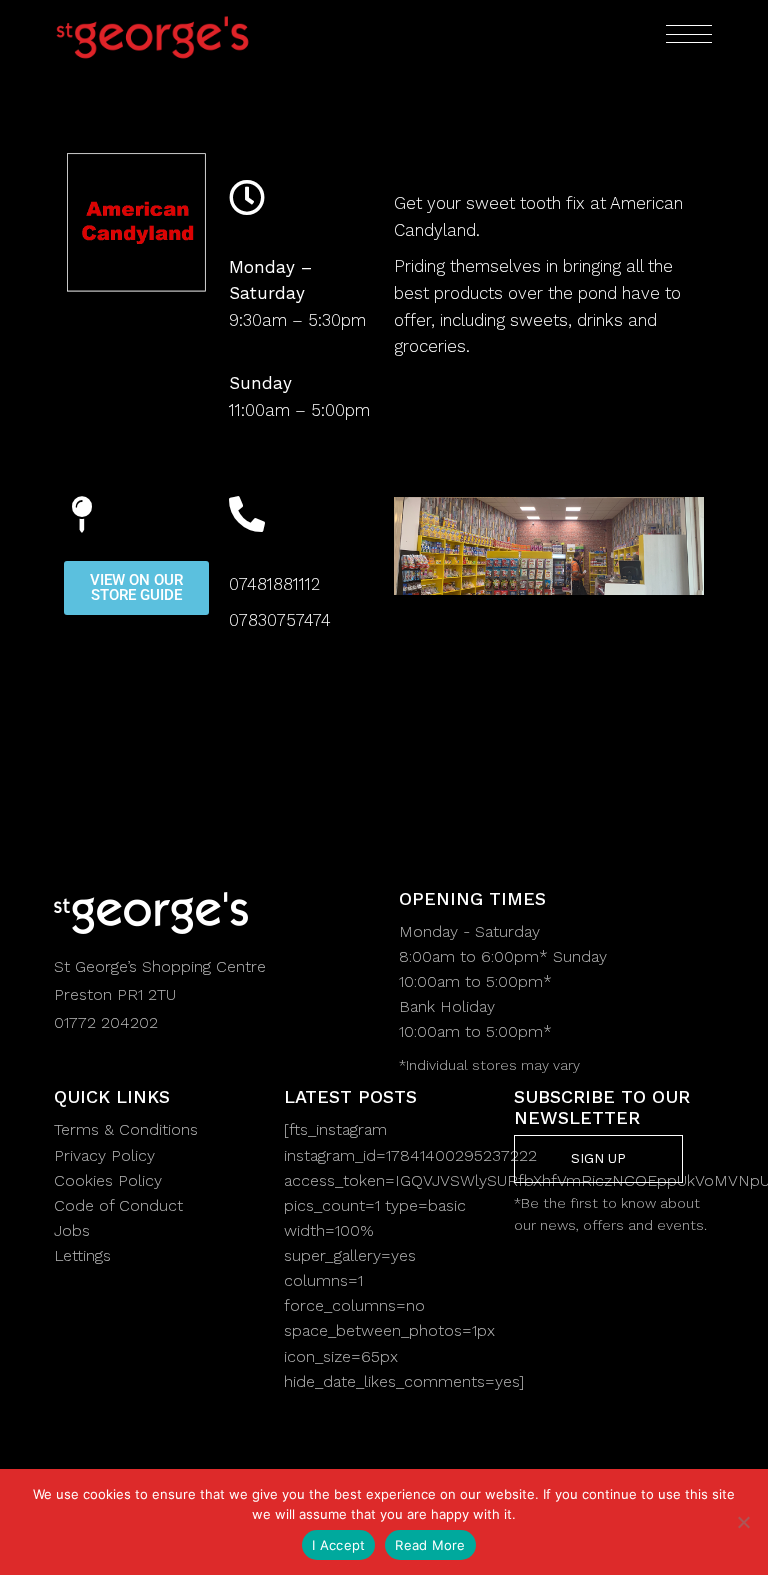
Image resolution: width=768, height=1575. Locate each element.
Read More (430, 1545)
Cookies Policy (108, 1180)
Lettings (82, 1255)
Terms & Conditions (126, 1129)
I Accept (338, 1545)
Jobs (72, 1230)
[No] (743, 1522)
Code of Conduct (118, 1205)
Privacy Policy (104, 1155)
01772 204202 (106, 1022)
